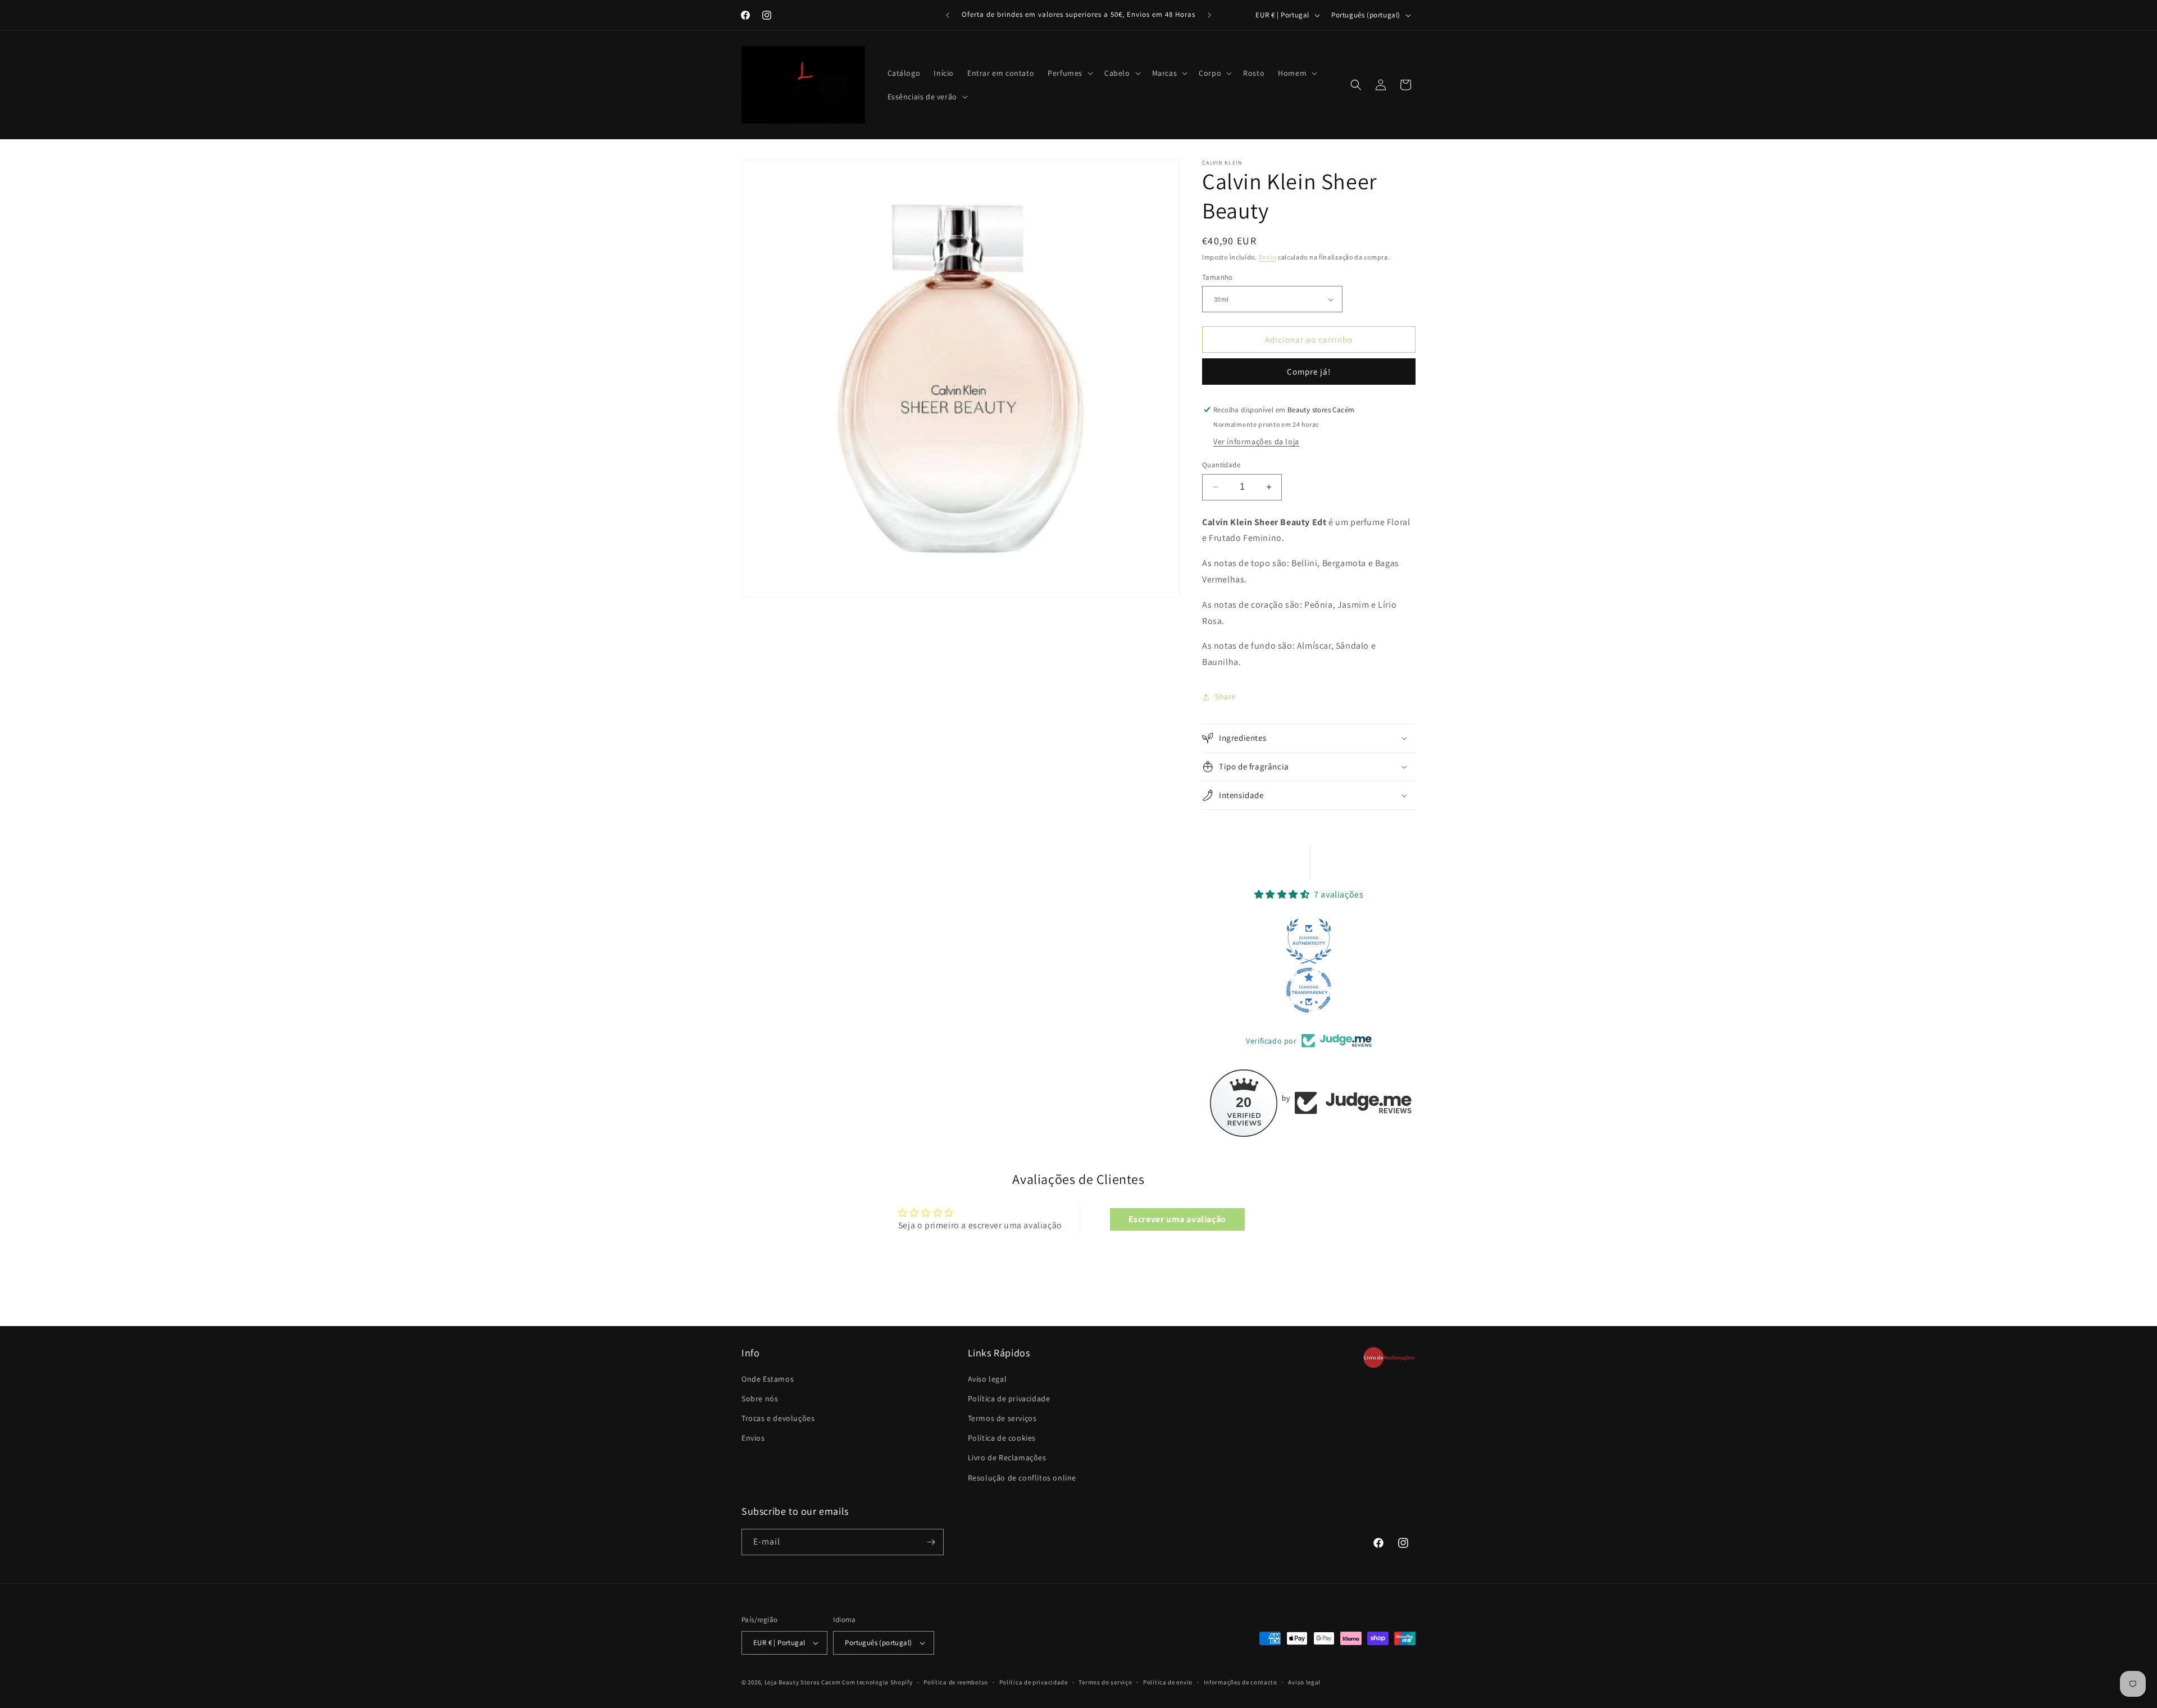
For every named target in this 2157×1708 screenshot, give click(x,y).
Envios (753, 1438)
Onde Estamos (768, 1379)
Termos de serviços (1002, 1418)
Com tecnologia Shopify (877, 1682)
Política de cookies (1002, 1438)
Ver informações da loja (1256, 441)
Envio (1268, 257)
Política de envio (1168, 1682)
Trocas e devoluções (778, 1418)
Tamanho (1218, 277)
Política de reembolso (956, 1682)
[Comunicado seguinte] (1209, 15)
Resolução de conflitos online (1022, 1478)
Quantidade (1221, 465)
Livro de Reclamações (1007, 1458)
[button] (1069, 73)
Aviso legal (988, 1379)
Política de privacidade (1009, 1399)
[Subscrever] (931, 1542)
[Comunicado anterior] (948, 15)
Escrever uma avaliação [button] (1177, 1219)
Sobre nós (760, 1399)
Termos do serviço (1105, 1682)
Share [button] (1225, 696)
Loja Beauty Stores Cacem (803, 1682)
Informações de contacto (1241, 1682)
